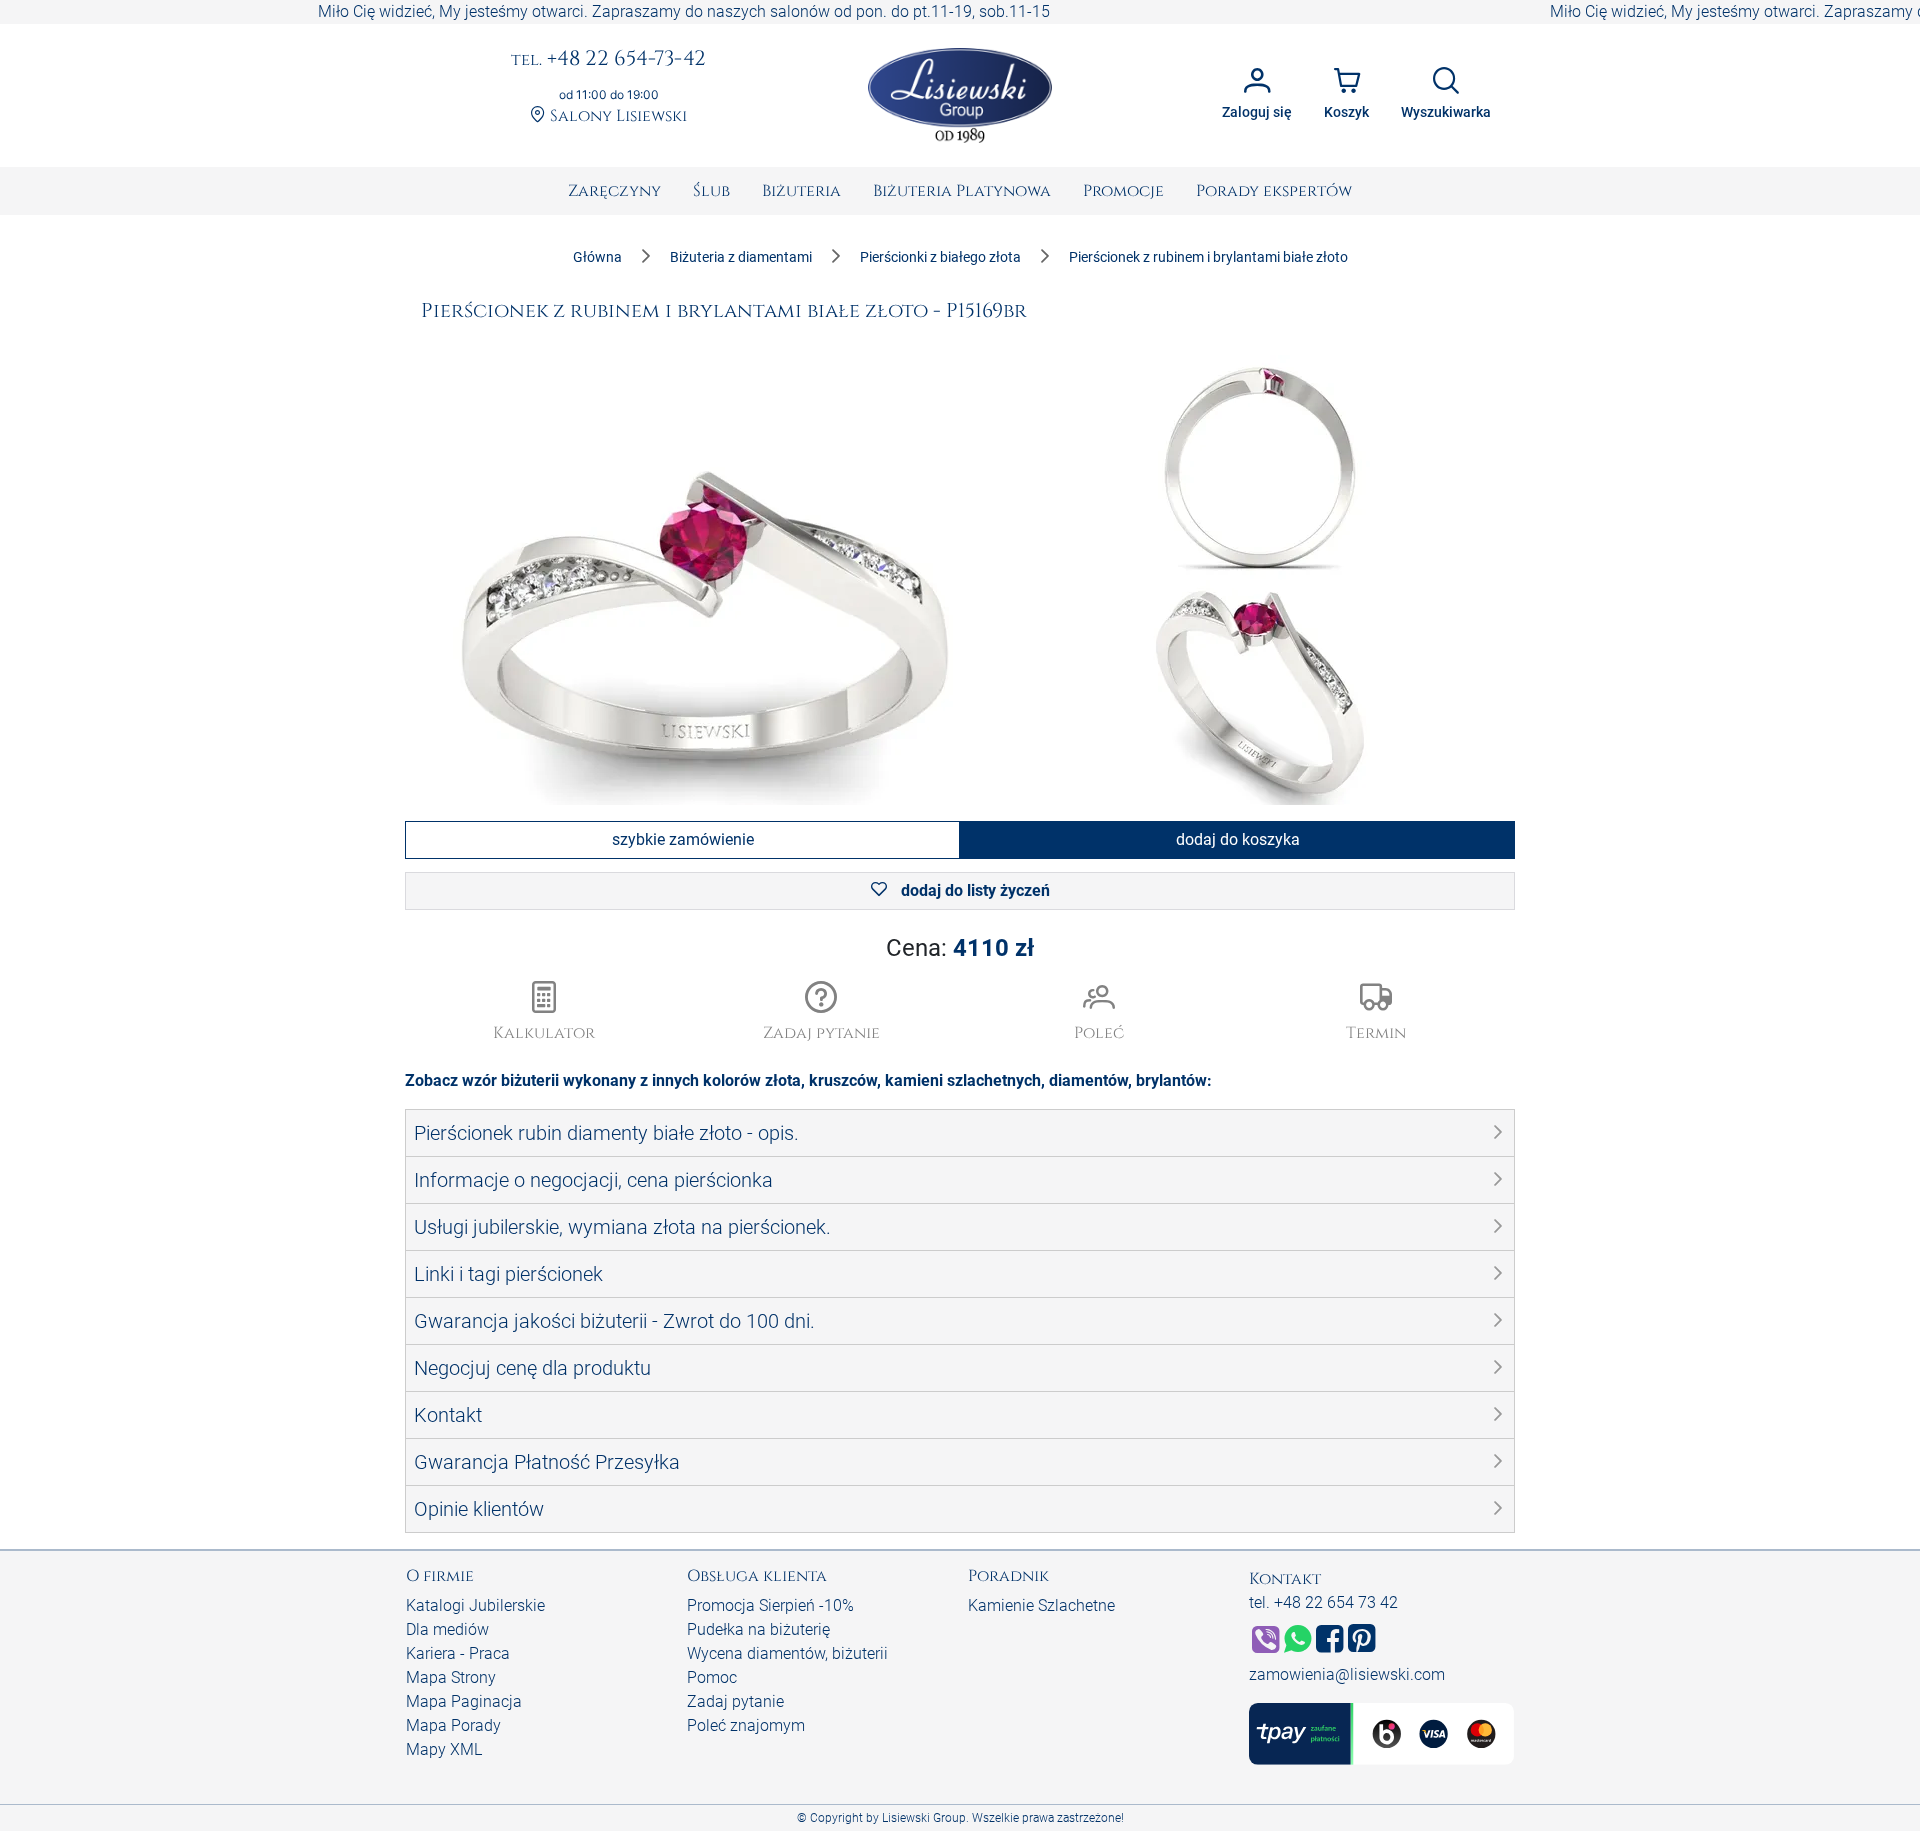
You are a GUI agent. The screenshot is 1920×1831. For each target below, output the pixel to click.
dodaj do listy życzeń (973, 890)
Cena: (960, 948)
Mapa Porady (453, 1725)
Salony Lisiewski (616, 116)
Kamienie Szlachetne (1041, 1605)
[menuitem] (614, 191)
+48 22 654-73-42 (608, 60)
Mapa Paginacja (464, 1701)
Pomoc (712, 1677)
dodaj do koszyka (1238, 839)
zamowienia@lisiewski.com (1347, 1674)
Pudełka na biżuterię (758, 1629)
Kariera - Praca (458, 1653)
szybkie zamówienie (683, 839)
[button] (822, 1013)
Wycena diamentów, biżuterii (787, 1653)
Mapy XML (444, 1749)
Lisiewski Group (924, 1818)
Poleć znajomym (746, 1725)
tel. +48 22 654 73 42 (1323, 1602)
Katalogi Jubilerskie (475, 1605)
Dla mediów (447, 1629)
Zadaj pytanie (735, 1701)
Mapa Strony (451, 1677)
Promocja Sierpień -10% (770, 1605)
